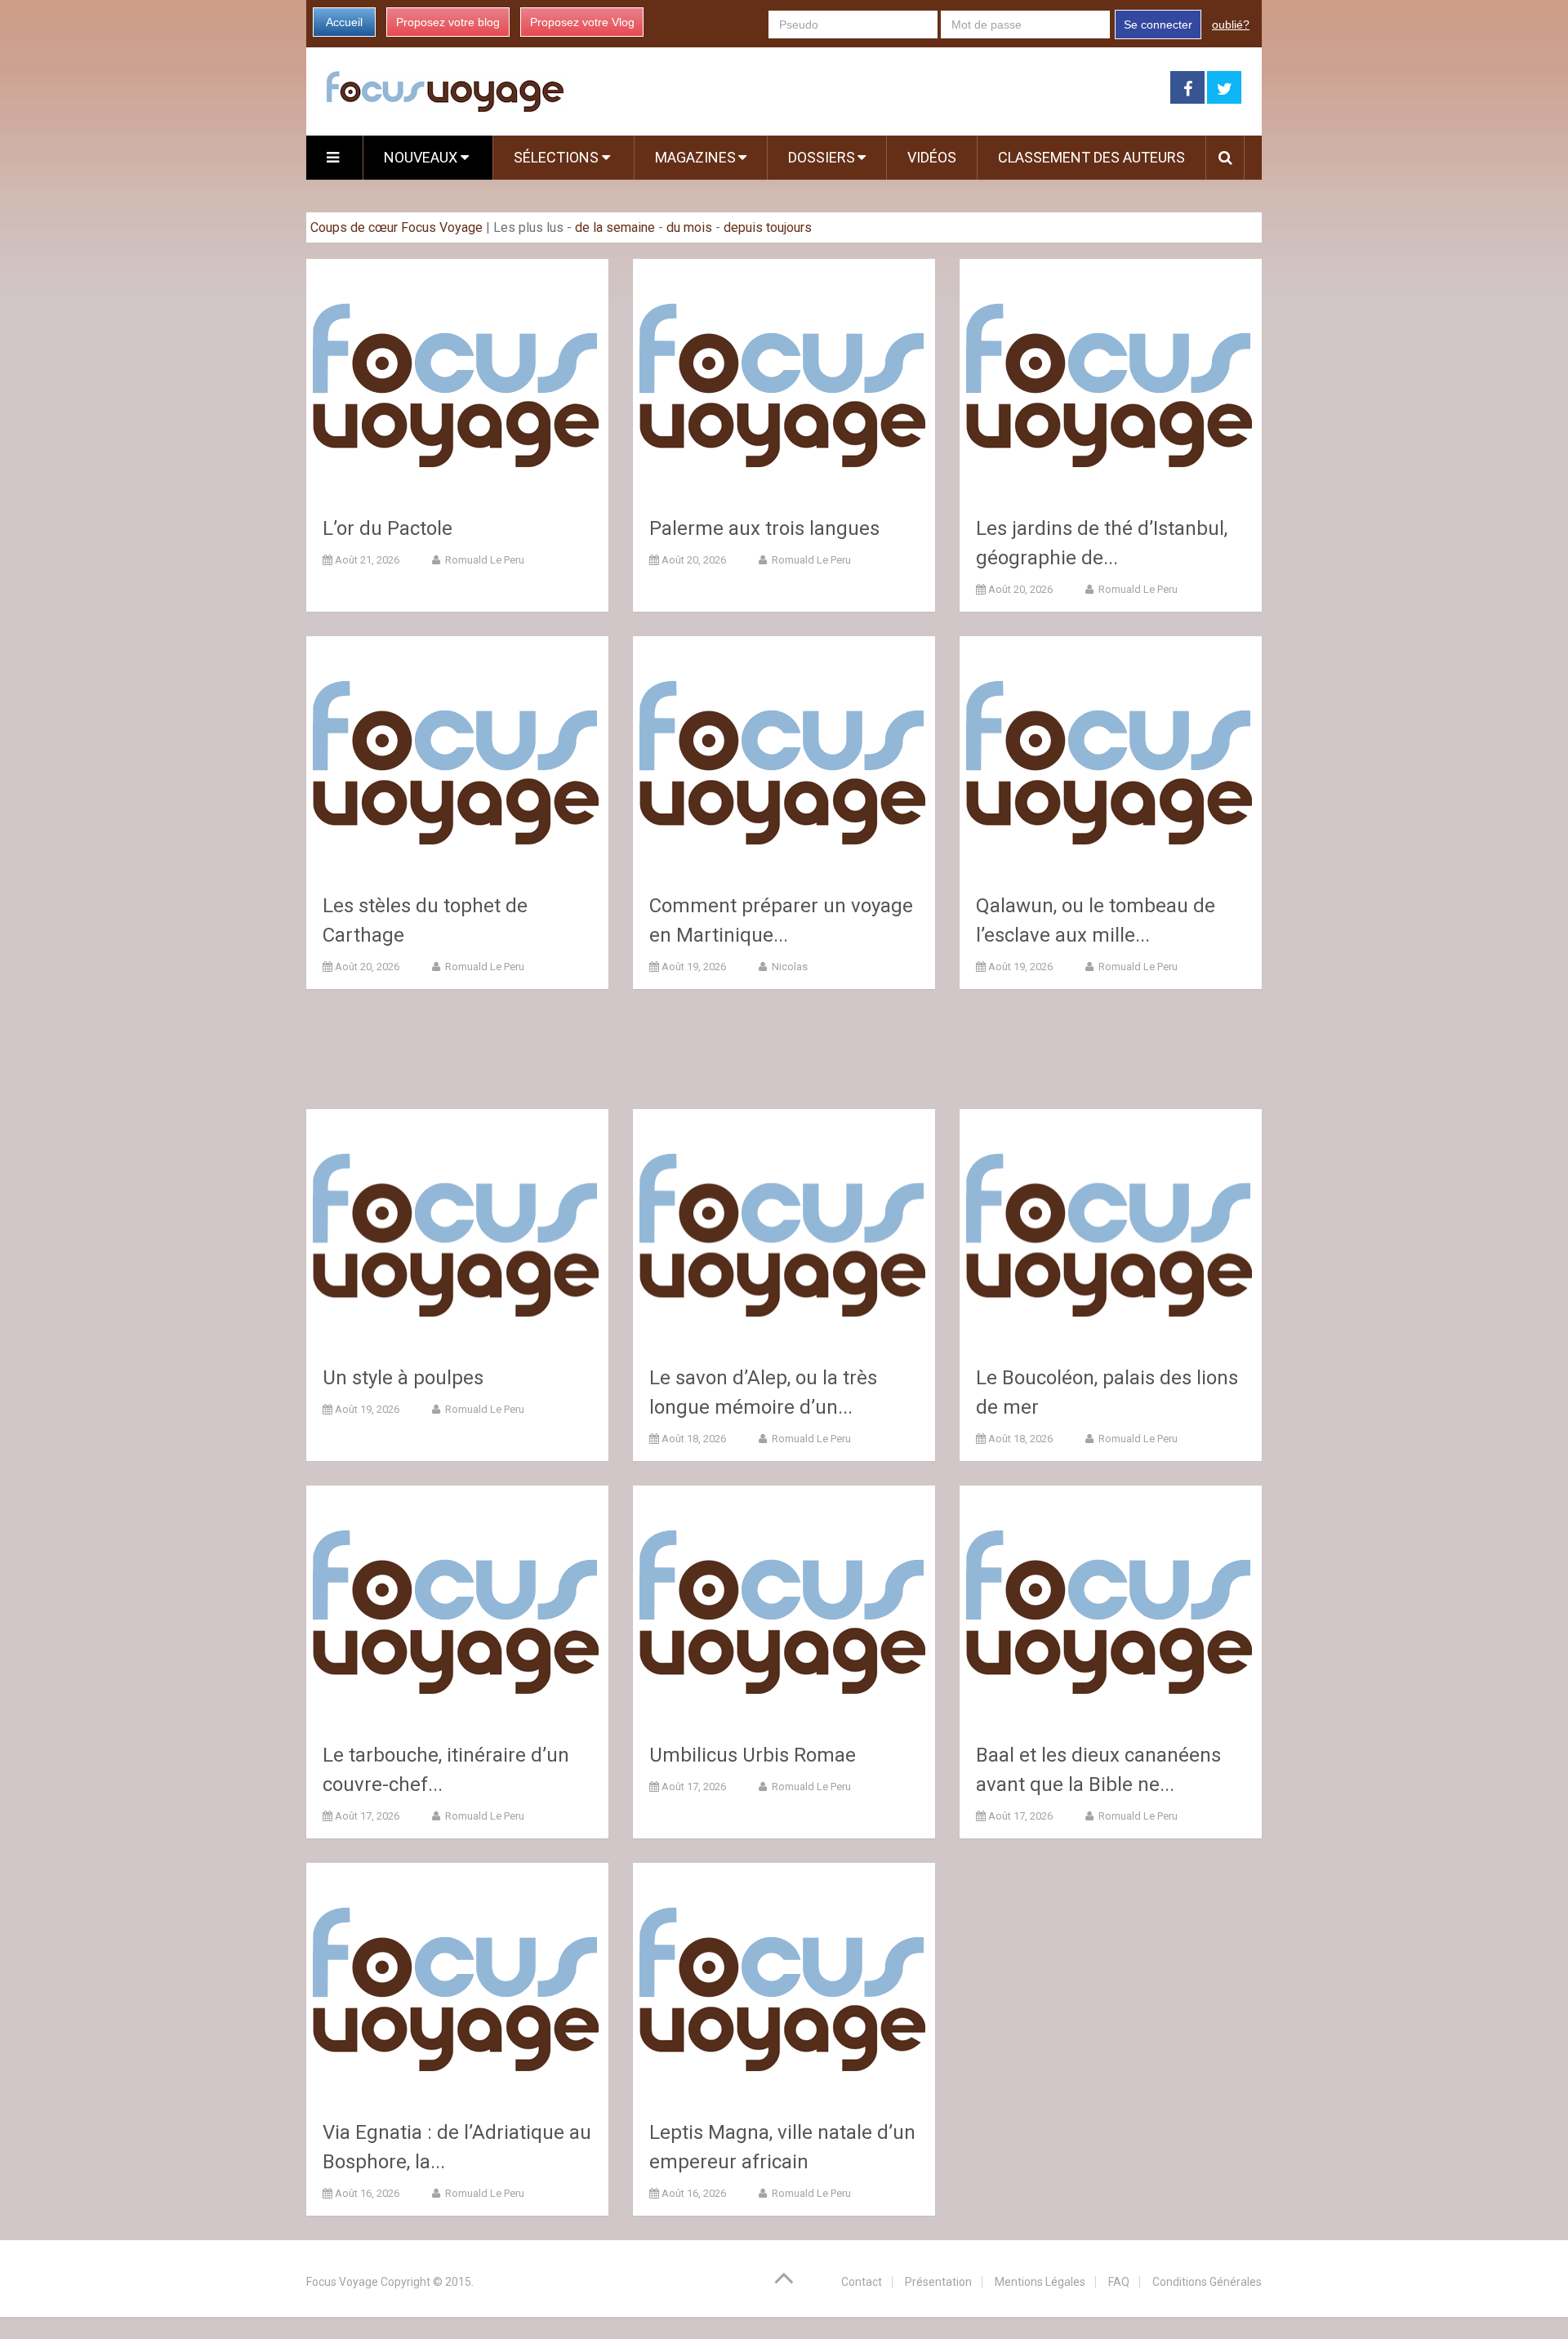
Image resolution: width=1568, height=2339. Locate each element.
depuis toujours (768, 227)
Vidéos (932, 157)
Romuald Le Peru (483, 560)
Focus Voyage (342, 2282)
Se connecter (1158, 25)
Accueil (344, 22)
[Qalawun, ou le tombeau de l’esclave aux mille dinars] (1111, 757)
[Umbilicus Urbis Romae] (784, 1607)
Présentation (938, 2282)
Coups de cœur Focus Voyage (396, 227)
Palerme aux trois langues (764, 528)
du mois (689, 227)
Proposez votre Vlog (582, 22)
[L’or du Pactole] (457, 380)
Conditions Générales (1207, 2282)
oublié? (1231, 25)
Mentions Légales (1040, 2282)
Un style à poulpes (403, 1378)
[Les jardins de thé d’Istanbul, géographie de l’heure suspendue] (1111, 380)
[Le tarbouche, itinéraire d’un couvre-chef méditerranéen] (457, 1607)
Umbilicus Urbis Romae (753, 1755)
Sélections (558, 157)
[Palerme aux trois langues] (784, 380)
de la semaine (615, 227)
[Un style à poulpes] (457, 1230)
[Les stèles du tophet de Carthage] (457, 757)
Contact (862, 2282)
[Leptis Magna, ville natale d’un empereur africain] (784, 1984)
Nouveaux (422, 157)
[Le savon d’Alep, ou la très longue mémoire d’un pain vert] (784, 1230)
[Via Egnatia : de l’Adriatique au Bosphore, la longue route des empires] (457, 1984)
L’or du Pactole (388, 528)
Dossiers (822, 157)
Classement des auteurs (1091, 157)
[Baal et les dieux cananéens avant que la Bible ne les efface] (1111, 1607)
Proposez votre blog (448, 22)
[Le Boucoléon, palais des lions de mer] (1111, 1230)
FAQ (1119, 2282)
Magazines (695, 157)
